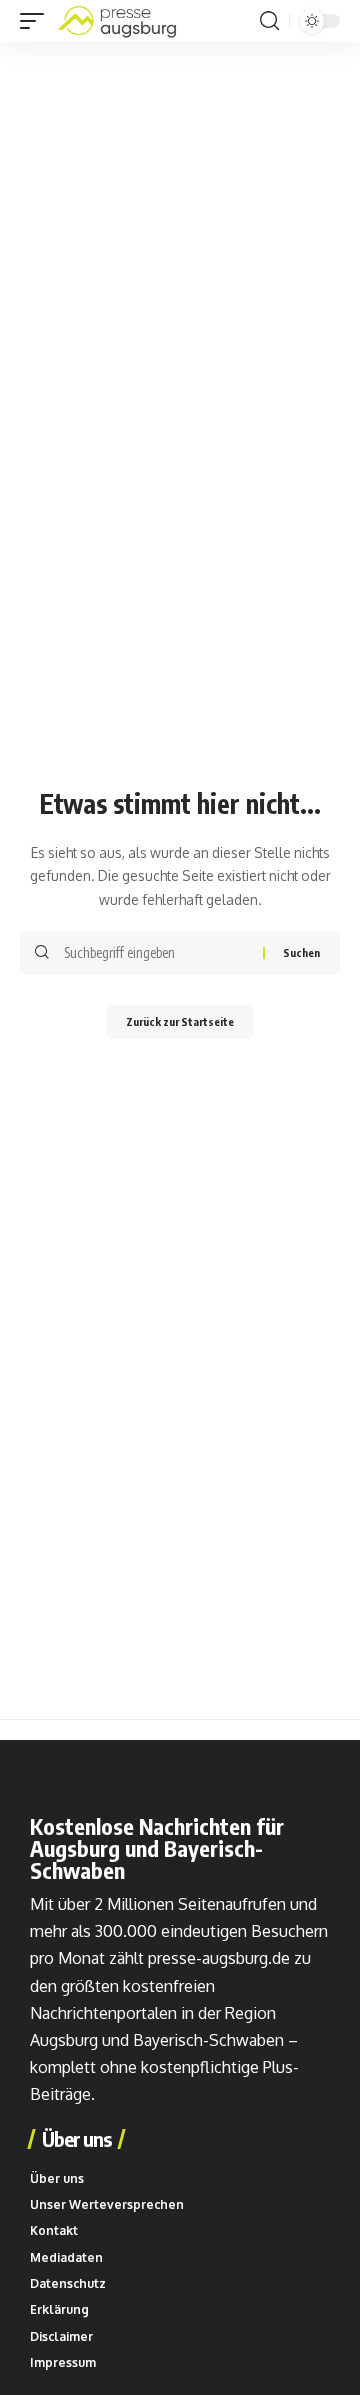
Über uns (76, 2139)
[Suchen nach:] (156, 953)
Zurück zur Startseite (180, 1021)
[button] (37, 21)
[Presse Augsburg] (117, 21)
